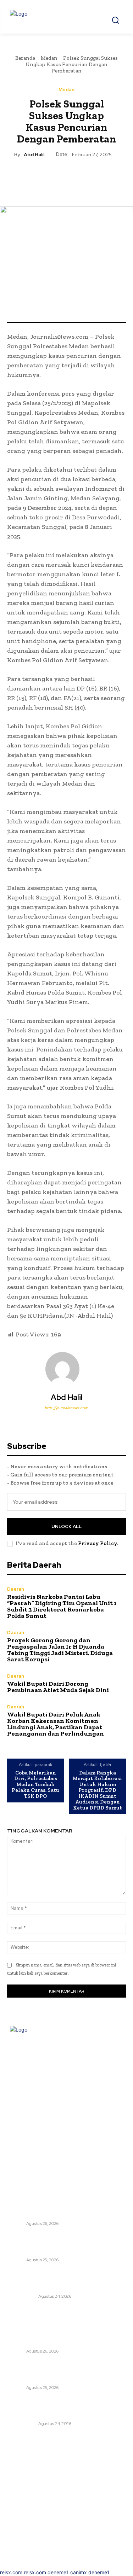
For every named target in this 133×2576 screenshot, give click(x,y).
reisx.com (11, 2572)
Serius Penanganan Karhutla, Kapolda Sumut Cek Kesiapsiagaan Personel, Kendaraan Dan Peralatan (65, 2280)
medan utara (22, 2296)
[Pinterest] (66, 175)
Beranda (25, 58)
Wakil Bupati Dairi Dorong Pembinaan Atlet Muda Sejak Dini (58, 1687)
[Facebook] (34, 175)
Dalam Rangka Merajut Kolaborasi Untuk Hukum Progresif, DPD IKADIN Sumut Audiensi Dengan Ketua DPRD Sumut (97, 1790)
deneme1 (58, 2572)
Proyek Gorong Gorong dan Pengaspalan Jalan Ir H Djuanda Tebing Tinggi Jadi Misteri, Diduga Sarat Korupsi (60, 1650)
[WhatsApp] (83, 175)
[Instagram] (62, 2054)
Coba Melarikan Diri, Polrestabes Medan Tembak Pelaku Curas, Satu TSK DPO (35, 1785)
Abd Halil (34, 155)
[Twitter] (50, 175)
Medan (49, 58)
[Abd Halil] (67, 1369)
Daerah (16, 1589)
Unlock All (66, 1526)
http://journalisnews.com (66, 1408)
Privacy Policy (98, 1543)
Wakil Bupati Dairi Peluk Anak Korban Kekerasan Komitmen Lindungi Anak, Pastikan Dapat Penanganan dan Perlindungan (56, 1724)
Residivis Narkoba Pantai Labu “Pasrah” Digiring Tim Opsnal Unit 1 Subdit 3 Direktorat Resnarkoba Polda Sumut (62, 1606)
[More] (99, 175)
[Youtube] (89, 2054)
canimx (79, 2572)
